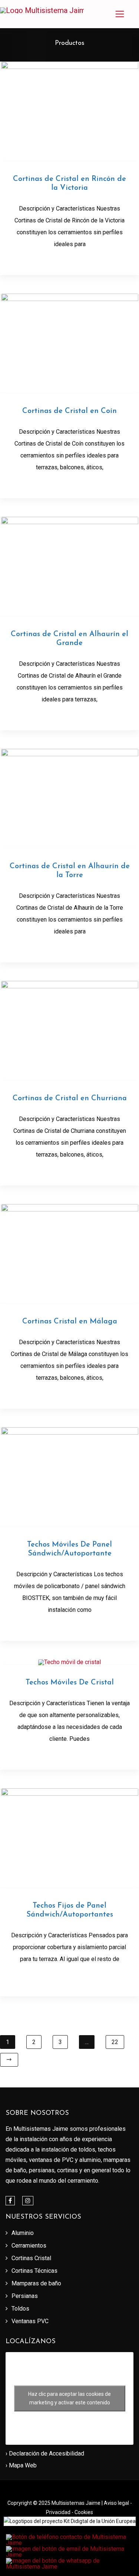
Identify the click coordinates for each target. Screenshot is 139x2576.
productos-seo (70, 259)
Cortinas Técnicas (34, 2271)
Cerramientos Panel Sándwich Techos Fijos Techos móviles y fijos (71, 1977)
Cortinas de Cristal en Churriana (70, 1098)
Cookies (84, 2512)
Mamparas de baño (36, 2283)
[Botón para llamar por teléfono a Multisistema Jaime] (70, 2537)
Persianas (25, 2296)
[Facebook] (10, 2201)
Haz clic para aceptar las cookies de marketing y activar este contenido (69, 2398)
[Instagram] (28, 2201)
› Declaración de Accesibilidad (45, 2453)
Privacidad (59, 2512)
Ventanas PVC (30, 2321)
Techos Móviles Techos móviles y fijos (69, 1625)
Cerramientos (29, 2246)
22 (115, 2042)
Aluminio (23, 2233)
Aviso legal (117, 2503)
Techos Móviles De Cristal (70, 1683)
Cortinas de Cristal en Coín (69, 411)
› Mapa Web (21, 2465)
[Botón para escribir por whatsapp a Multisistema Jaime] (70, 2561)
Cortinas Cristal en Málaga (70, 1322)
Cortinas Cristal (31, 2258)
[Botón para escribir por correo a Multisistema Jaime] (70, 2549)
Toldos (20, 2309)
